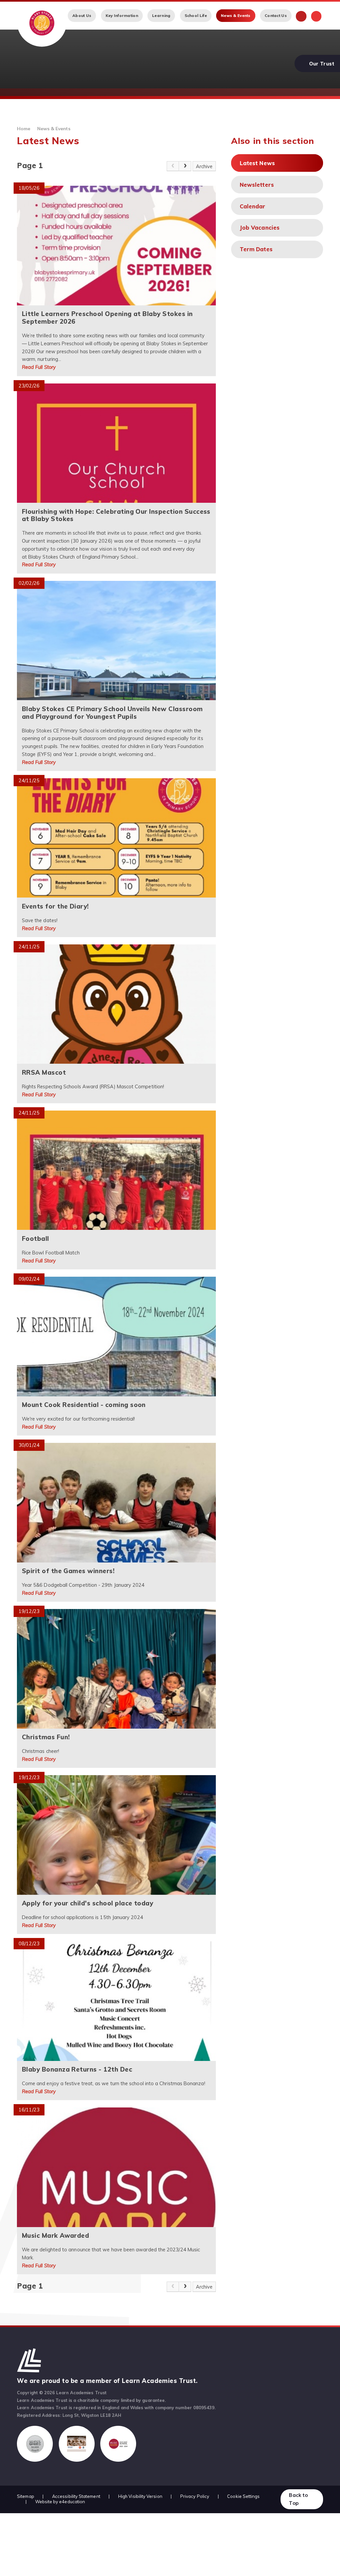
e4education (72, 2502)
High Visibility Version (140, 2496)
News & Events (54, 128)
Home (24, 128)
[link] (173, 166)
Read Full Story (39, 367)
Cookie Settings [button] (243, 2496)
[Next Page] (185, 166)
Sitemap (26, 2496)
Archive (204, 166)
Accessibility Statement (76, 2496)
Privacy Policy (195, 2496)
